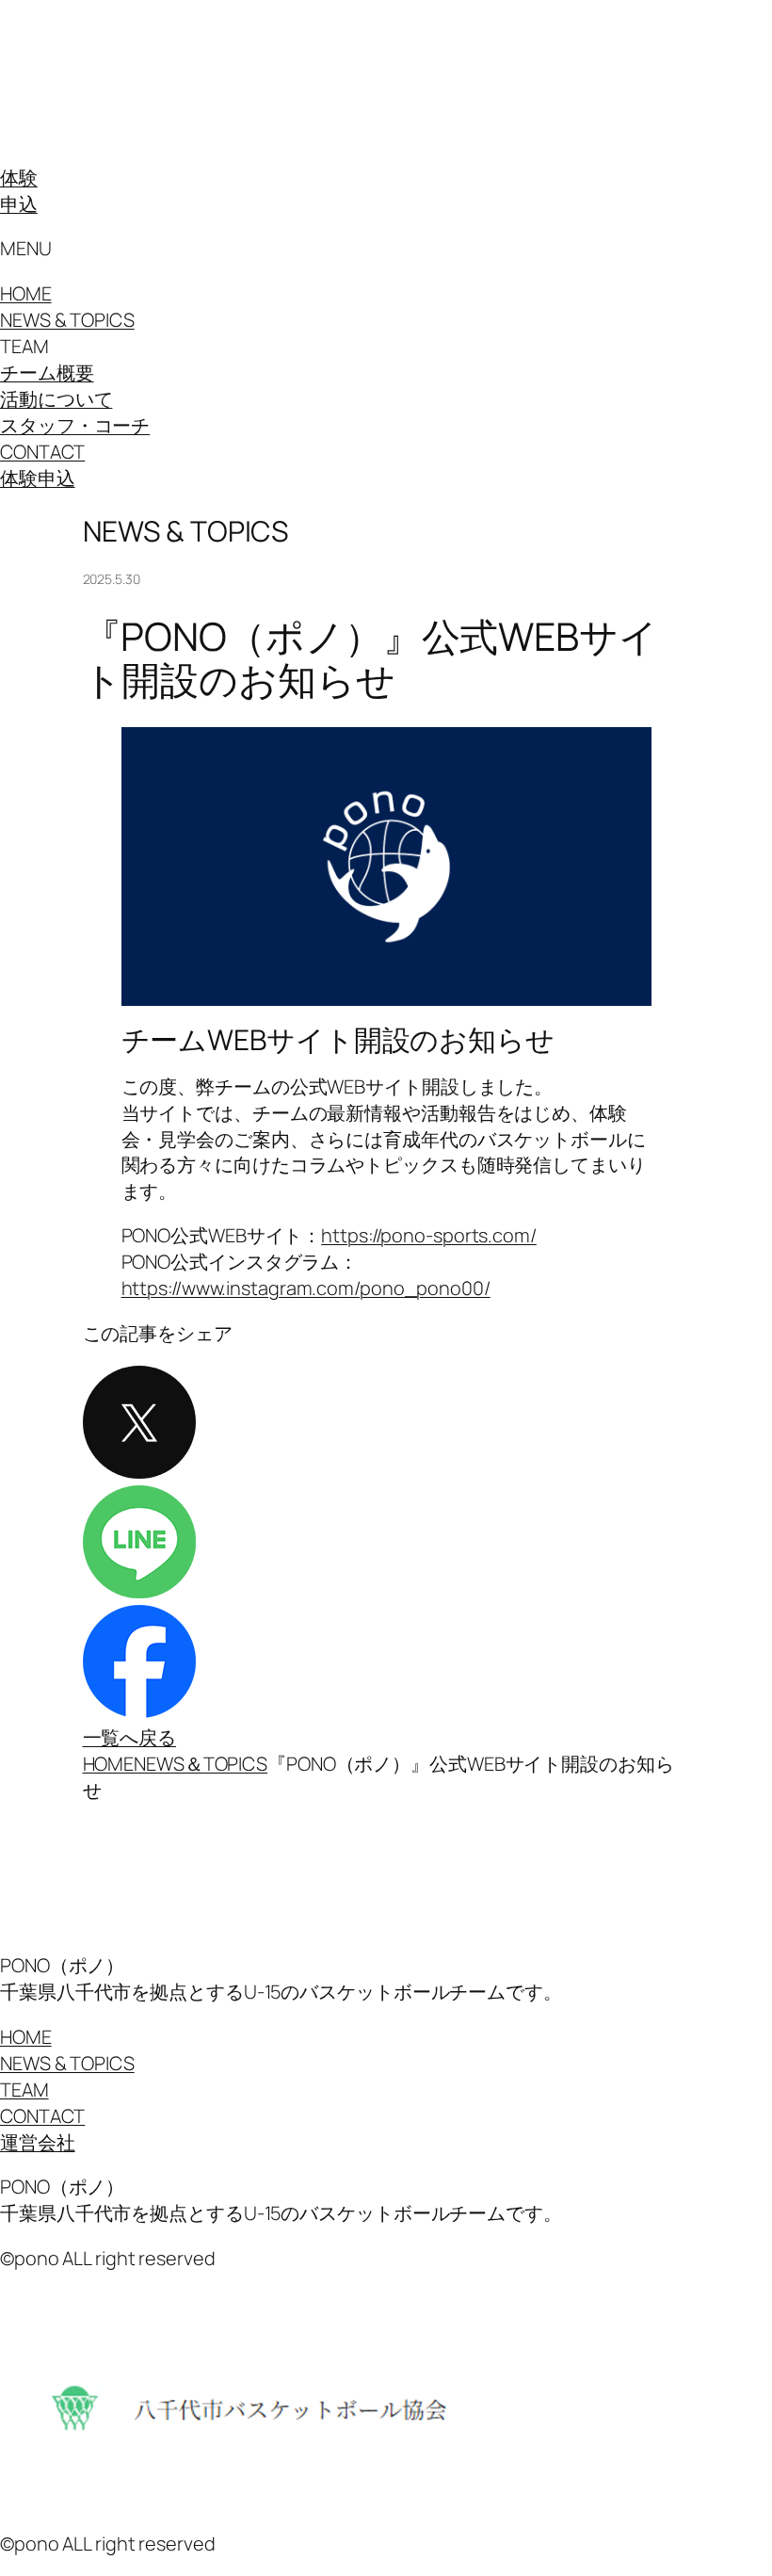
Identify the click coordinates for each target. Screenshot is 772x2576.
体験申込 (38, 478)
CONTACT (42, 452)
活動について (56, 399)
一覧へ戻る (130, 1737)
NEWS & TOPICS (67, 320)
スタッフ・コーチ (75, 425)
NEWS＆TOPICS (201, 1764)
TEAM (24, 2090)
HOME (26, 293)
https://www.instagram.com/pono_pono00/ (306, 1288)
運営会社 (38, 2142)
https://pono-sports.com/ (429, 1235)
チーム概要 (47, 373)
